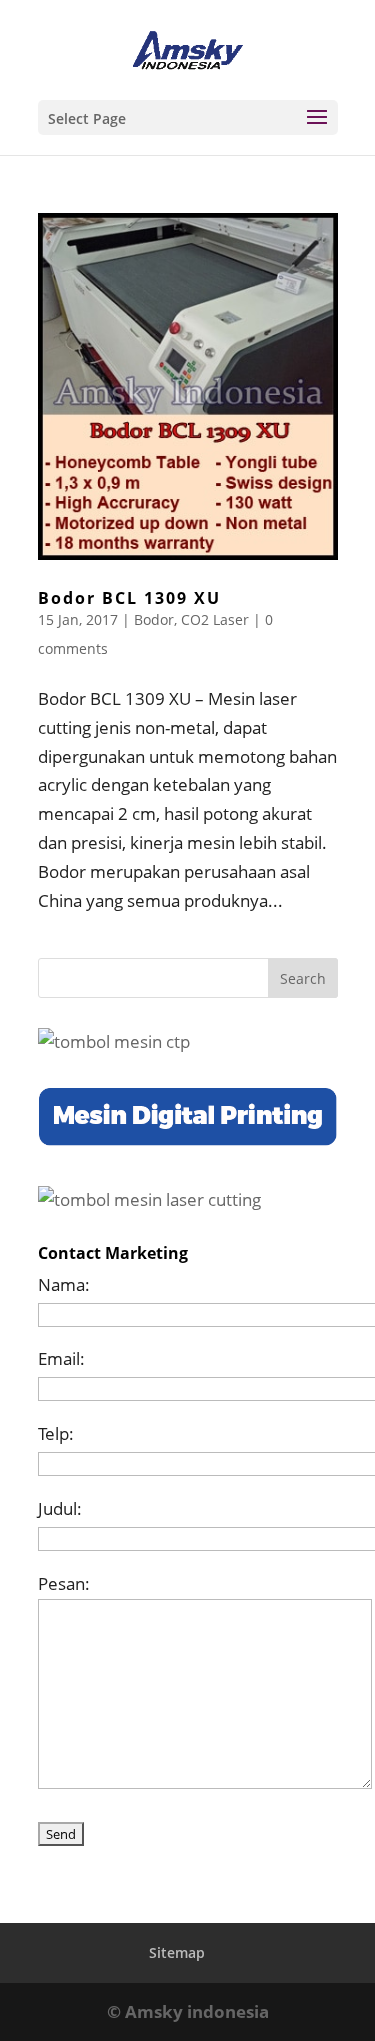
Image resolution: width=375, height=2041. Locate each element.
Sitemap (177, 1952)
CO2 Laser (215, 619)
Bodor (154, 619)
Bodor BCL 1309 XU (129, 598)
